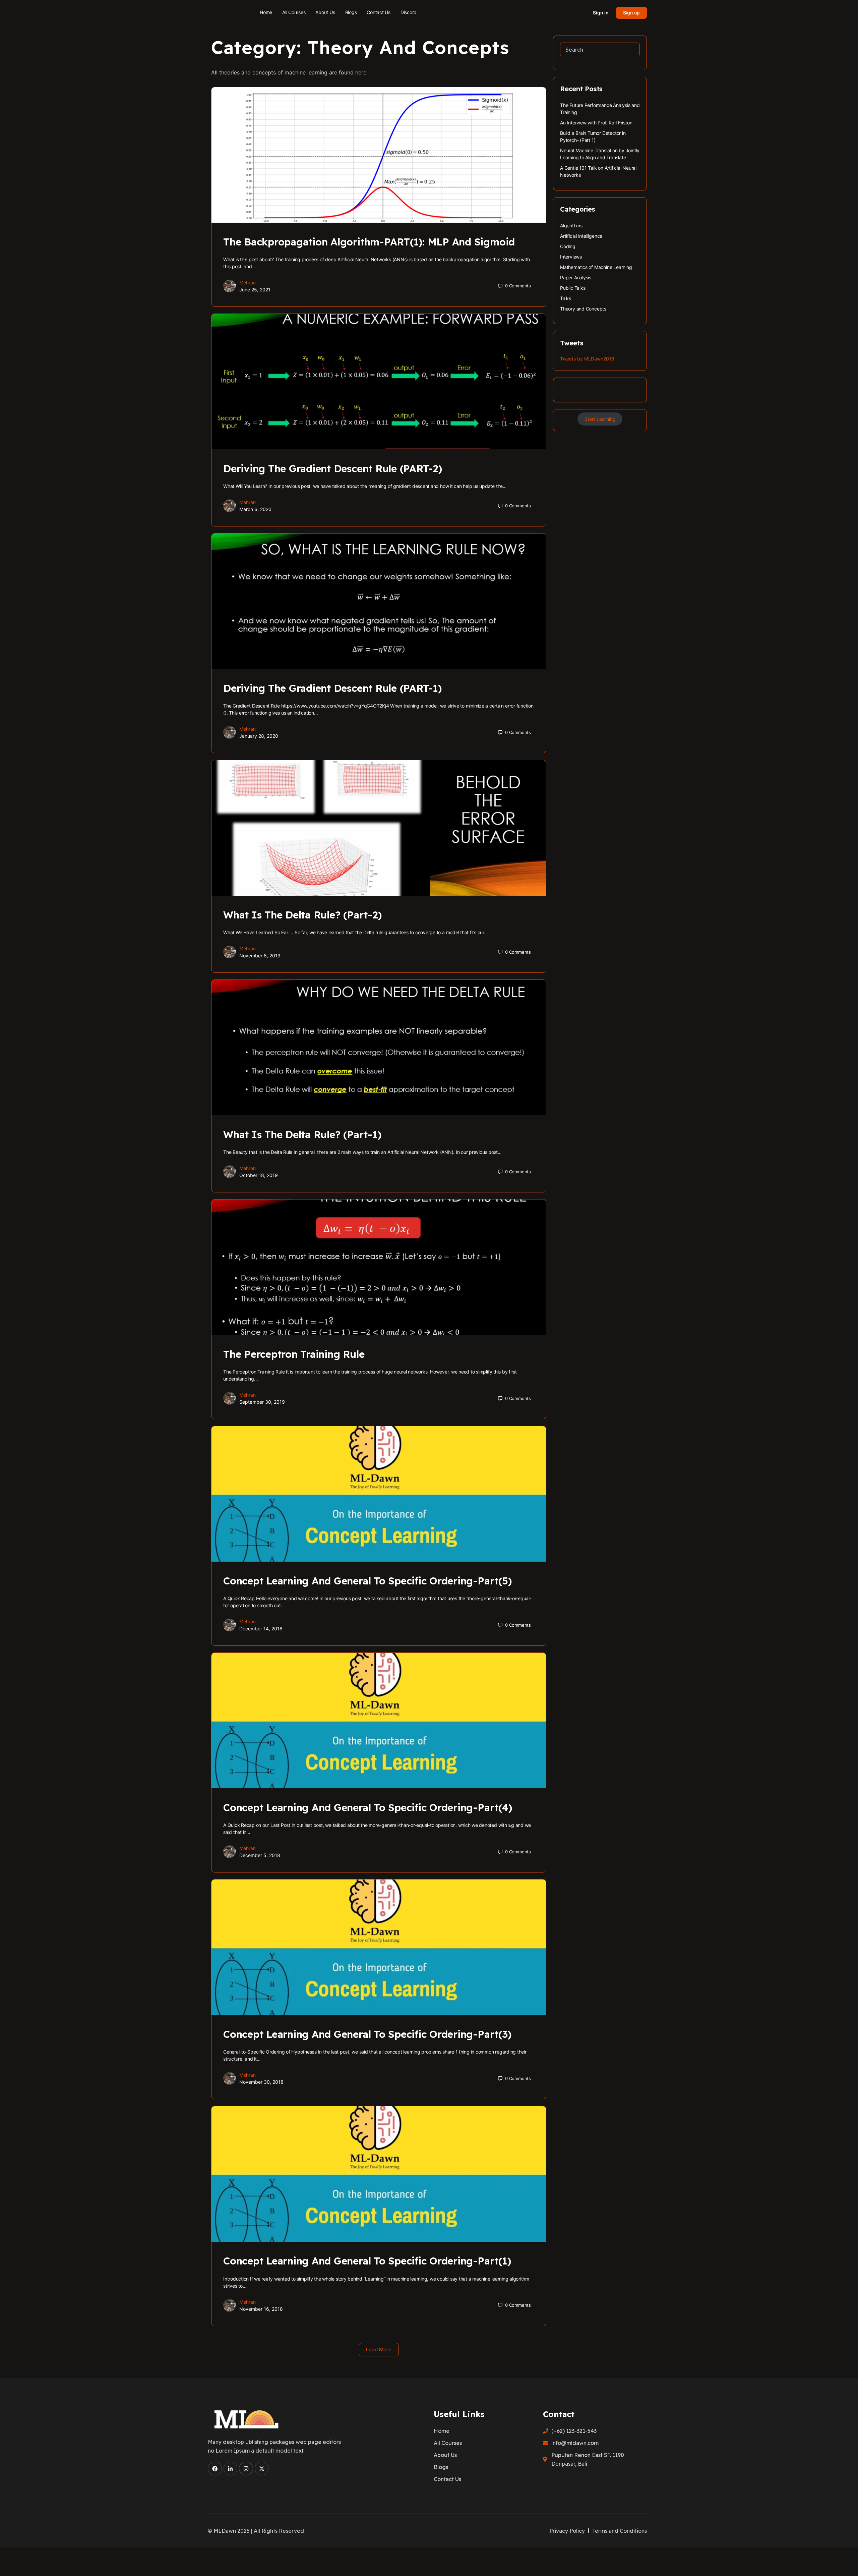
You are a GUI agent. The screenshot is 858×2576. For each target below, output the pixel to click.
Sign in (601, 13)
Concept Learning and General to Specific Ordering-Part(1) (367, 2261)
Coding (568, 246)
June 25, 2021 (255, 290)
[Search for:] (600, 49)
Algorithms (571, 226)
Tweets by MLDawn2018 (587, 359)
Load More (379, 2349)
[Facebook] (215, 2469)
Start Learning (600, 419)
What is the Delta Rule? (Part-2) (302, 915)
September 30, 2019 (262, 1402)
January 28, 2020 (259, 736)
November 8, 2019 (260, 956)
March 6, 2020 (255, 509)
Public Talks (573, 288)
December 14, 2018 (261, 1629)
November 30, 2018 (261, 2082)
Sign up (631, 13)
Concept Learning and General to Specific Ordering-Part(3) (367, 2034)
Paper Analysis (576, 277)
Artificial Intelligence (581, 236)
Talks (566, 298)
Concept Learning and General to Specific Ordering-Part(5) (367, 1581)
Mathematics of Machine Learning (596, 267)
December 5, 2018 (260, 1855)
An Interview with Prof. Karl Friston (596, 123)
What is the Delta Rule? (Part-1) (302, 1134)
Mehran (248, 283)
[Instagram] (246, 2469)
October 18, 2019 (259, 1175)
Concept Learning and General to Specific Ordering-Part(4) (367, 1807)
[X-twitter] (262, 2469)
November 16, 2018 (261, 2309)
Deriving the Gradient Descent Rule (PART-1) (332, 688)
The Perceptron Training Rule (294, 1354)
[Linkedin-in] (231, 2469)
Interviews (571, 257)
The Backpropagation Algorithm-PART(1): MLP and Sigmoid (369, 242)
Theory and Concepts (583, 309)
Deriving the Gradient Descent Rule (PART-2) (333, 468)
